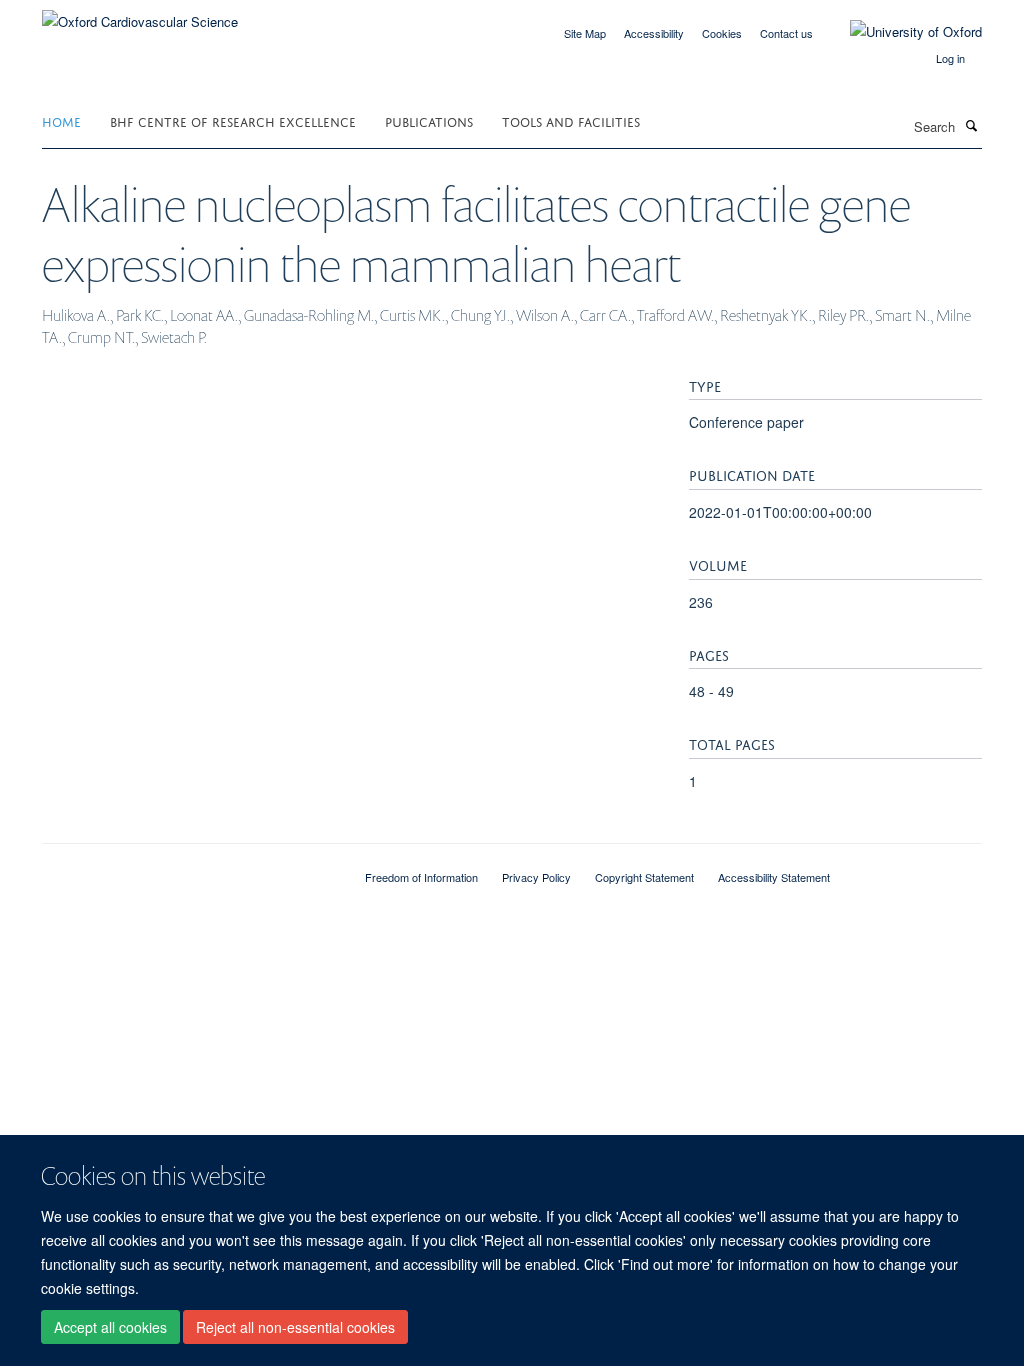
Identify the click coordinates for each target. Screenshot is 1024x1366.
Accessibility (654, 33)
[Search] (971, 125)
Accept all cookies (110, 1327)
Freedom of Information (421, 877)
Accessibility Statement (774, 877)
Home (61, 120)
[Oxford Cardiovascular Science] (140, 14)
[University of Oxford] (901, 32)
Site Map (585, 33)
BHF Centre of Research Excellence (233, 120)
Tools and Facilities (571, 120)
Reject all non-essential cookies (295, 1327)
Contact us (786, 33)
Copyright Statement (644, 877)
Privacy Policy (536, 877)
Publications (429, 120)
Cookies (722, 33)
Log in (950, 58)
